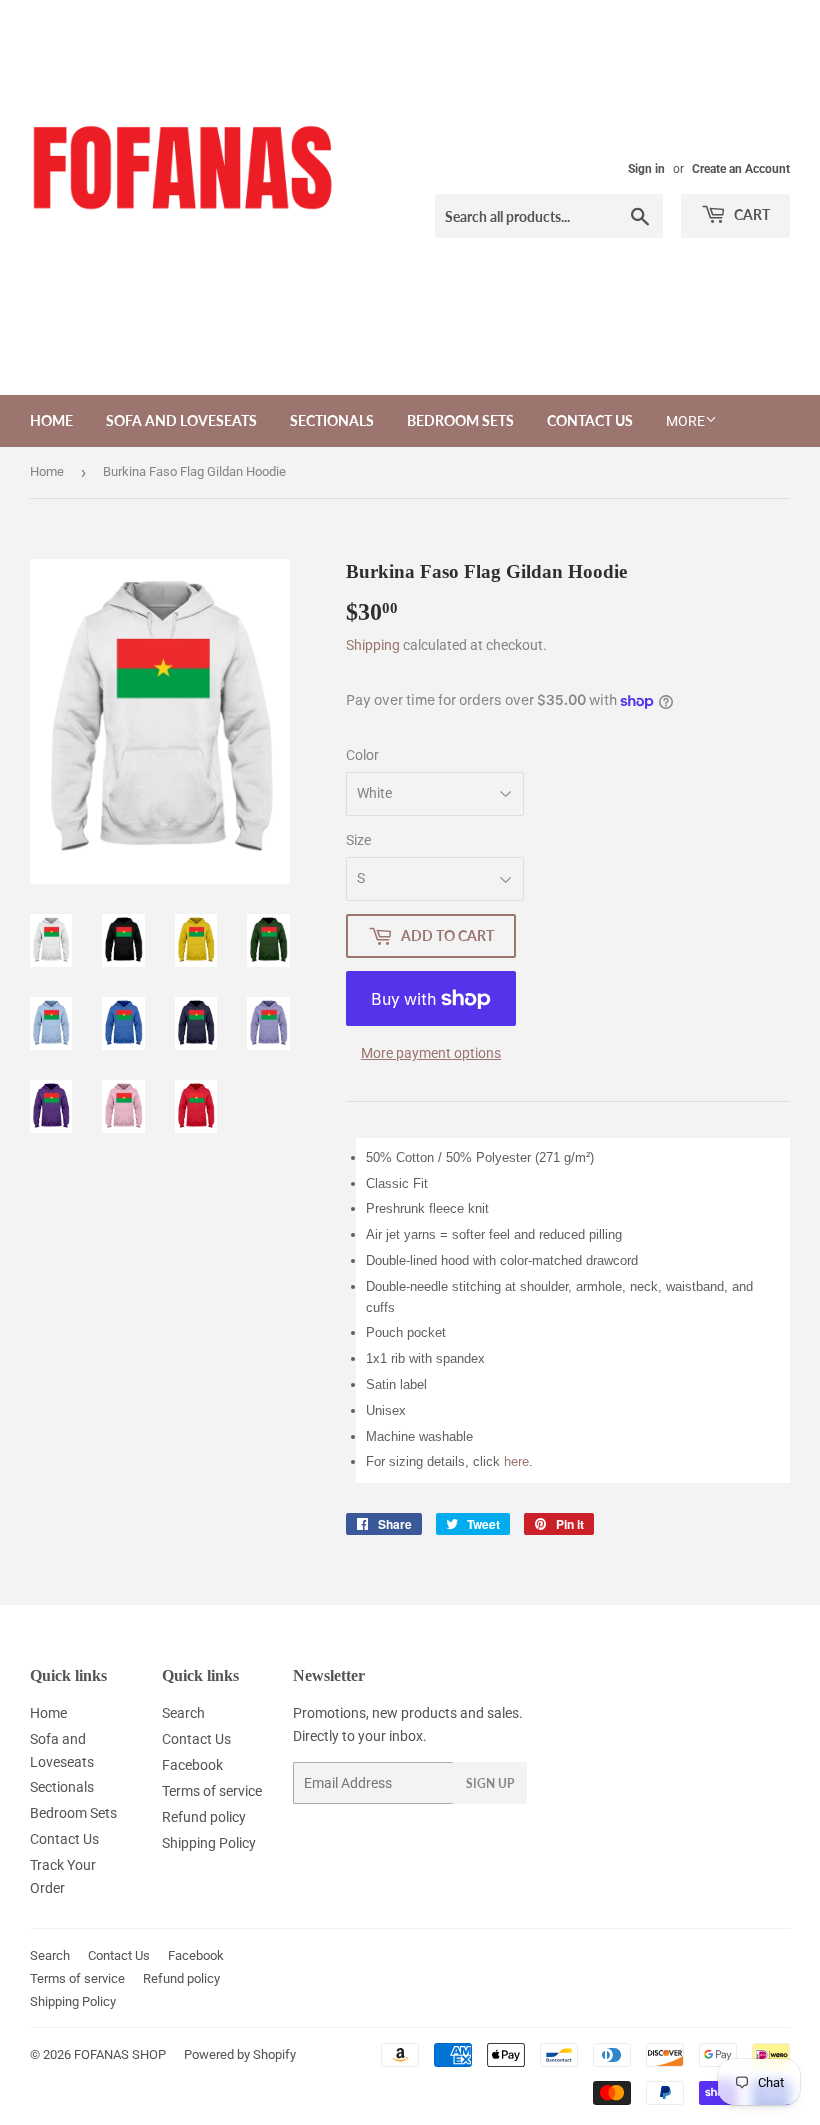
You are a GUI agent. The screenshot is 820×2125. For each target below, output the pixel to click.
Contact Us (590, 420)
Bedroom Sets (460, 420)
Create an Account (741, 169)
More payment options (431, 1053)
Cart (750, 214)
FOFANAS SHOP (120, 2054)
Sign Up (490, 1783)
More (685, 421)
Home (51, 420)
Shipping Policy (209, 1843)
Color (362, 755)
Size (358, 840)
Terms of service (212, 1791)
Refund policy (204, 1817)
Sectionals (332, 420)
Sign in (646, 169)
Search (183, 1713)
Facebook (192, 1765)
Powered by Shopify (240, 2054)
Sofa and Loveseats (181, 420)
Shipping (373, 645)
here (516, 1461)
